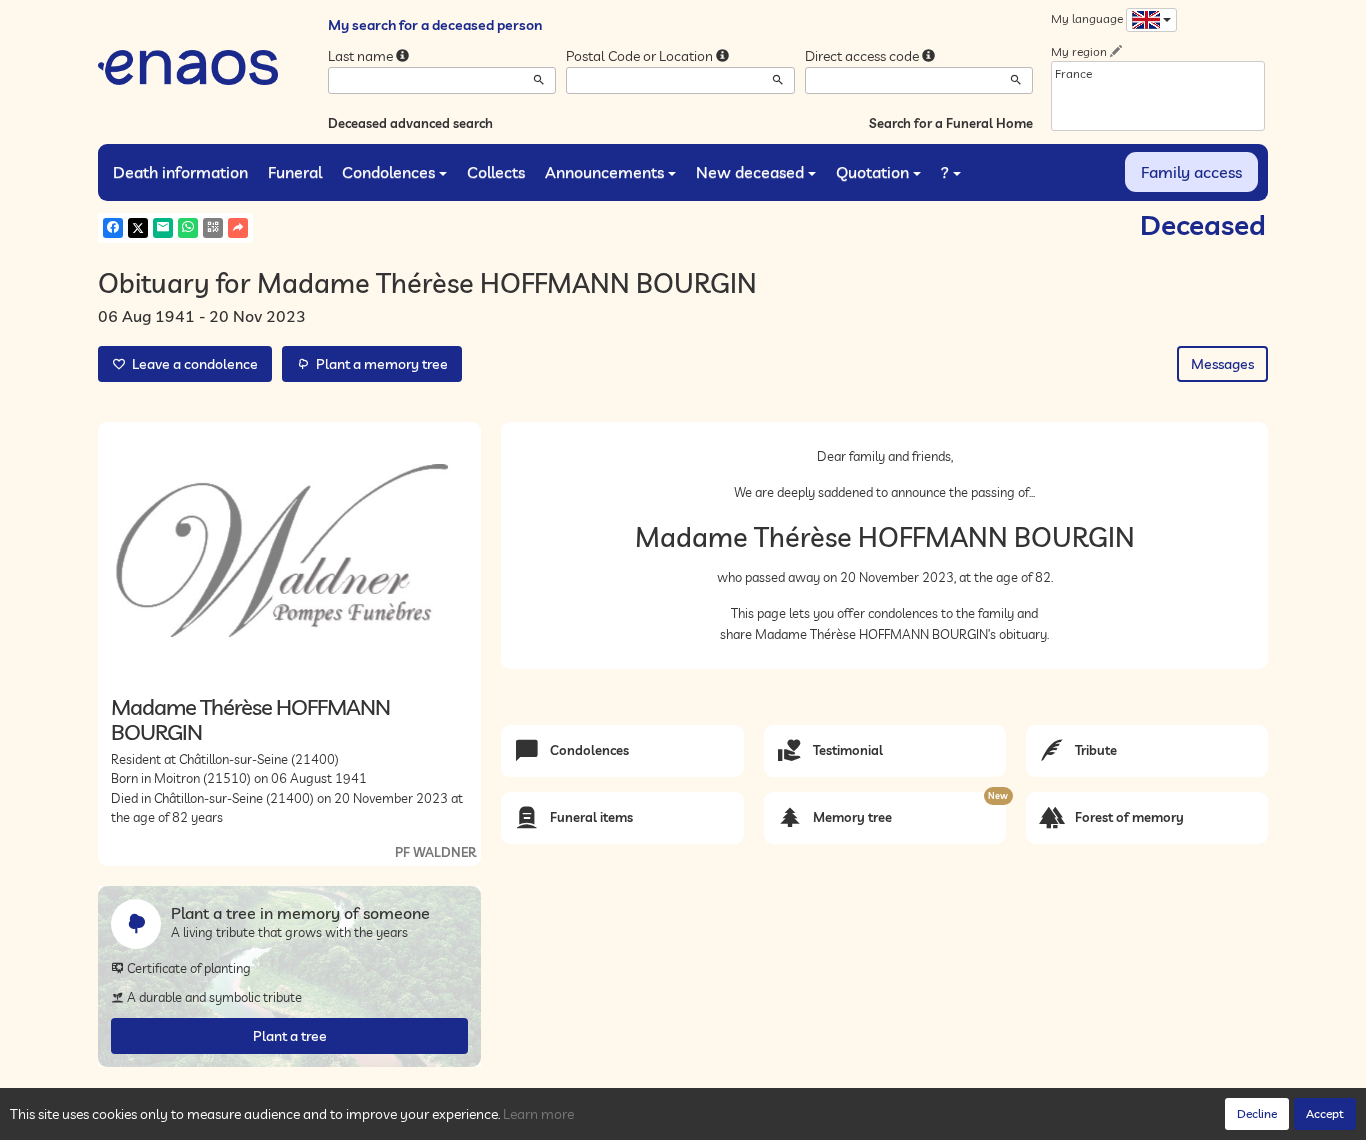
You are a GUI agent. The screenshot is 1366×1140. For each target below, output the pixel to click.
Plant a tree (290, 1036)
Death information (180, 172)
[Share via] (238, 228)
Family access (1191, 172)
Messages (1222, 364)
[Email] (163, 228)
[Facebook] (113, 228)
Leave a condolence (192, 364)
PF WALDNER (435, 852)
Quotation (872, 172)
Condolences (388, 172)
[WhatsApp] (188, 228)
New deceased (750, 172)
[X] (138, 228)
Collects (496, 172)
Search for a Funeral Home (951, 123)
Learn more (538, 1114)
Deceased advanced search (410, 123)
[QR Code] (213, 228)
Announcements (604, 172)
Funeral (295, 172)
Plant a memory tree (379, 364)
